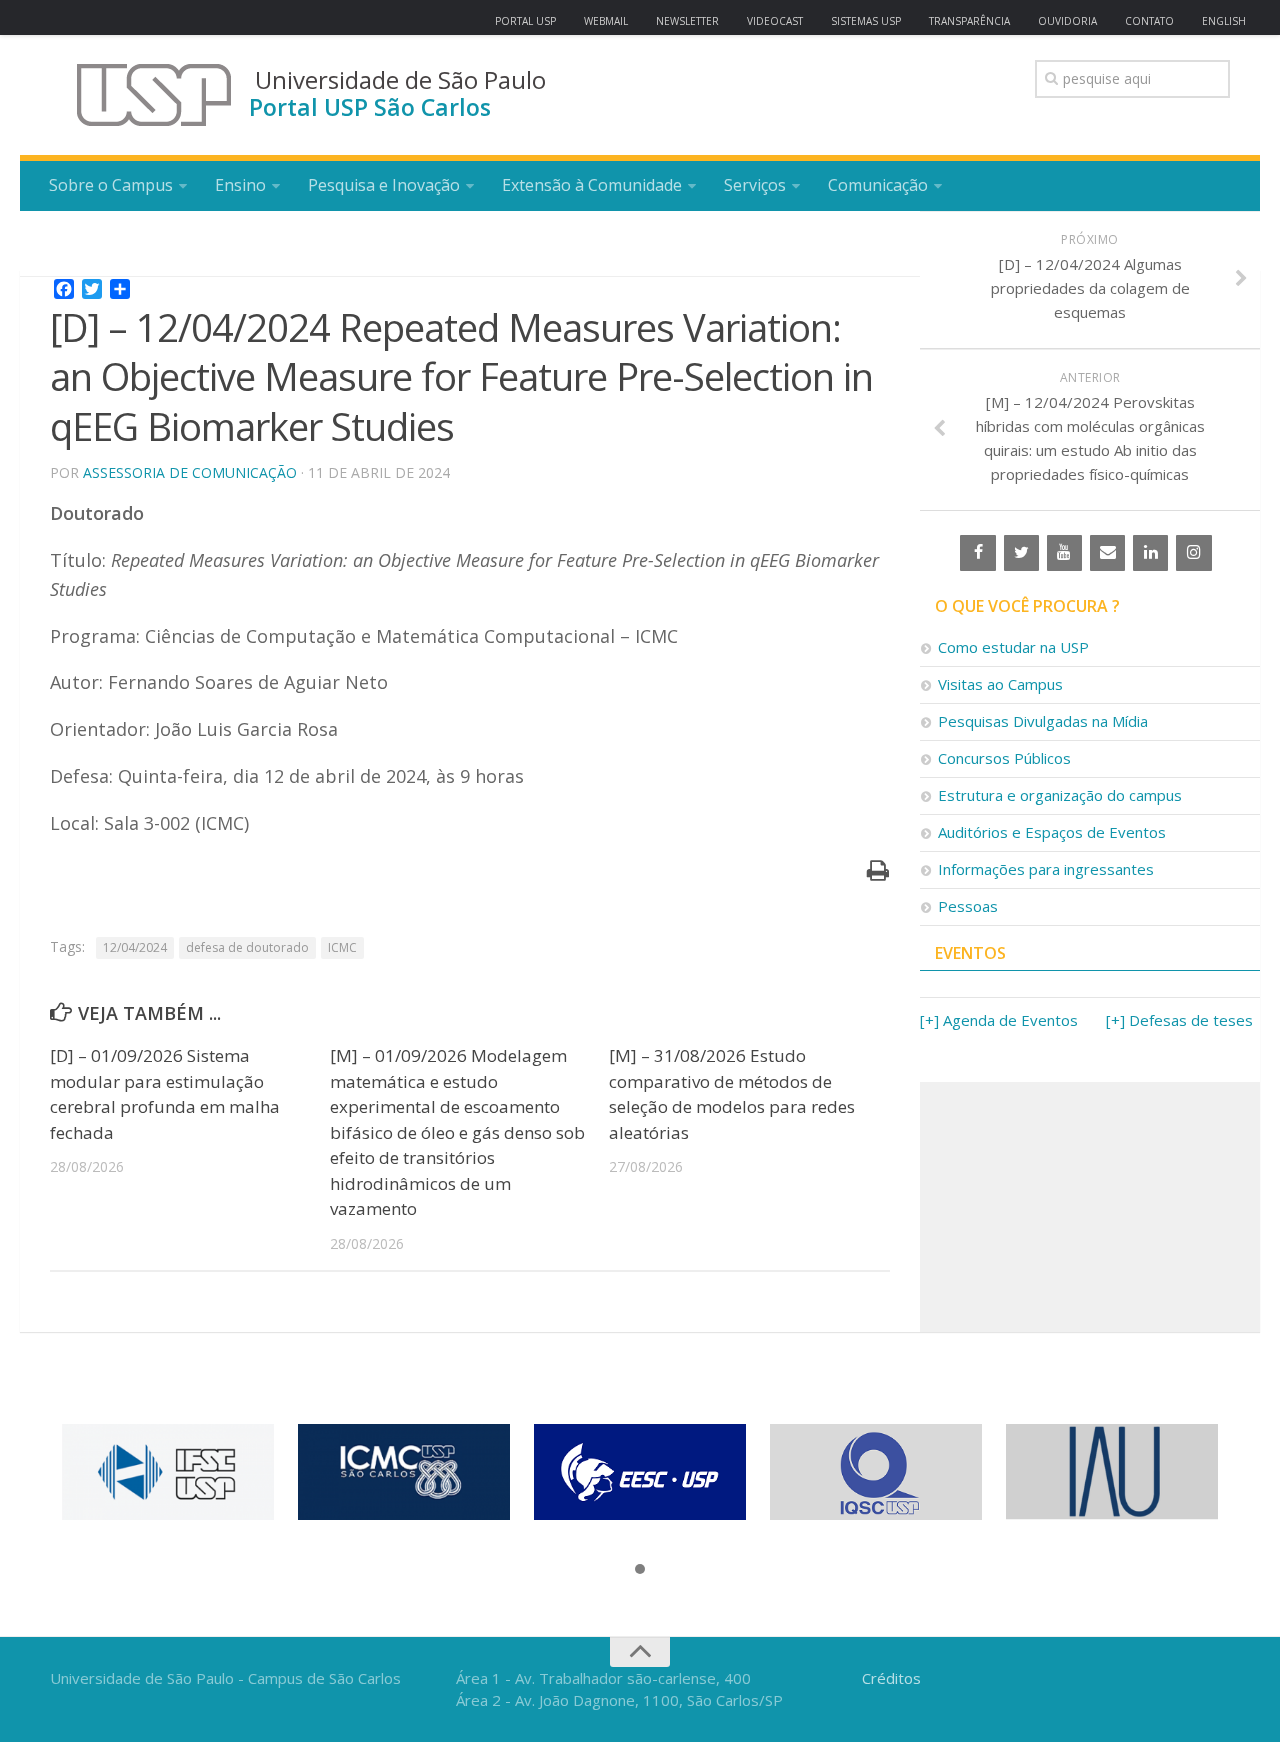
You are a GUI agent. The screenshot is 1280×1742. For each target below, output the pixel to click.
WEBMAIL (606, 21)
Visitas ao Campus (1000, 684)
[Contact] (1107, 553)
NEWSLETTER (687, 21)
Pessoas (968, 906)
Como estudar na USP (1013, 647)
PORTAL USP (525, 21)
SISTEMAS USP (866, 21)
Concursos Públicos (1004, 758)
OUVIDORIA (1067, 21)
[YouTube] (1064, 553)
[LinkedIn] (1150, 553)
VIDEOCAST (775, 21)
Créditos (891, 1678)
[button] (640, 1570)
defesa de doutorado (247, 947)
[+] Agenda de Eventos (999, 1020)
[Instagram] (1193, 553)
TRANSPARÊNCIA (969, 21)
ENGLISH (1224, 21)
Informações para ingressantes (1046, 869)
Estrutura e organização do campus (1060, 795)
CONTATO (1149, 21)
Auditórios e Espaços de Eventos (1052, 832)
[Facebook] (977, 553)
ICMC (342, 947)
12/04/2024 (135, 947)
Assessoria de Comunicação (190, 472)
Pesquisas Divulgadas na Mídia (1043, 721)
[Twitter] (1021, 553)
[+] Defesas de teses (1179, 1020)
